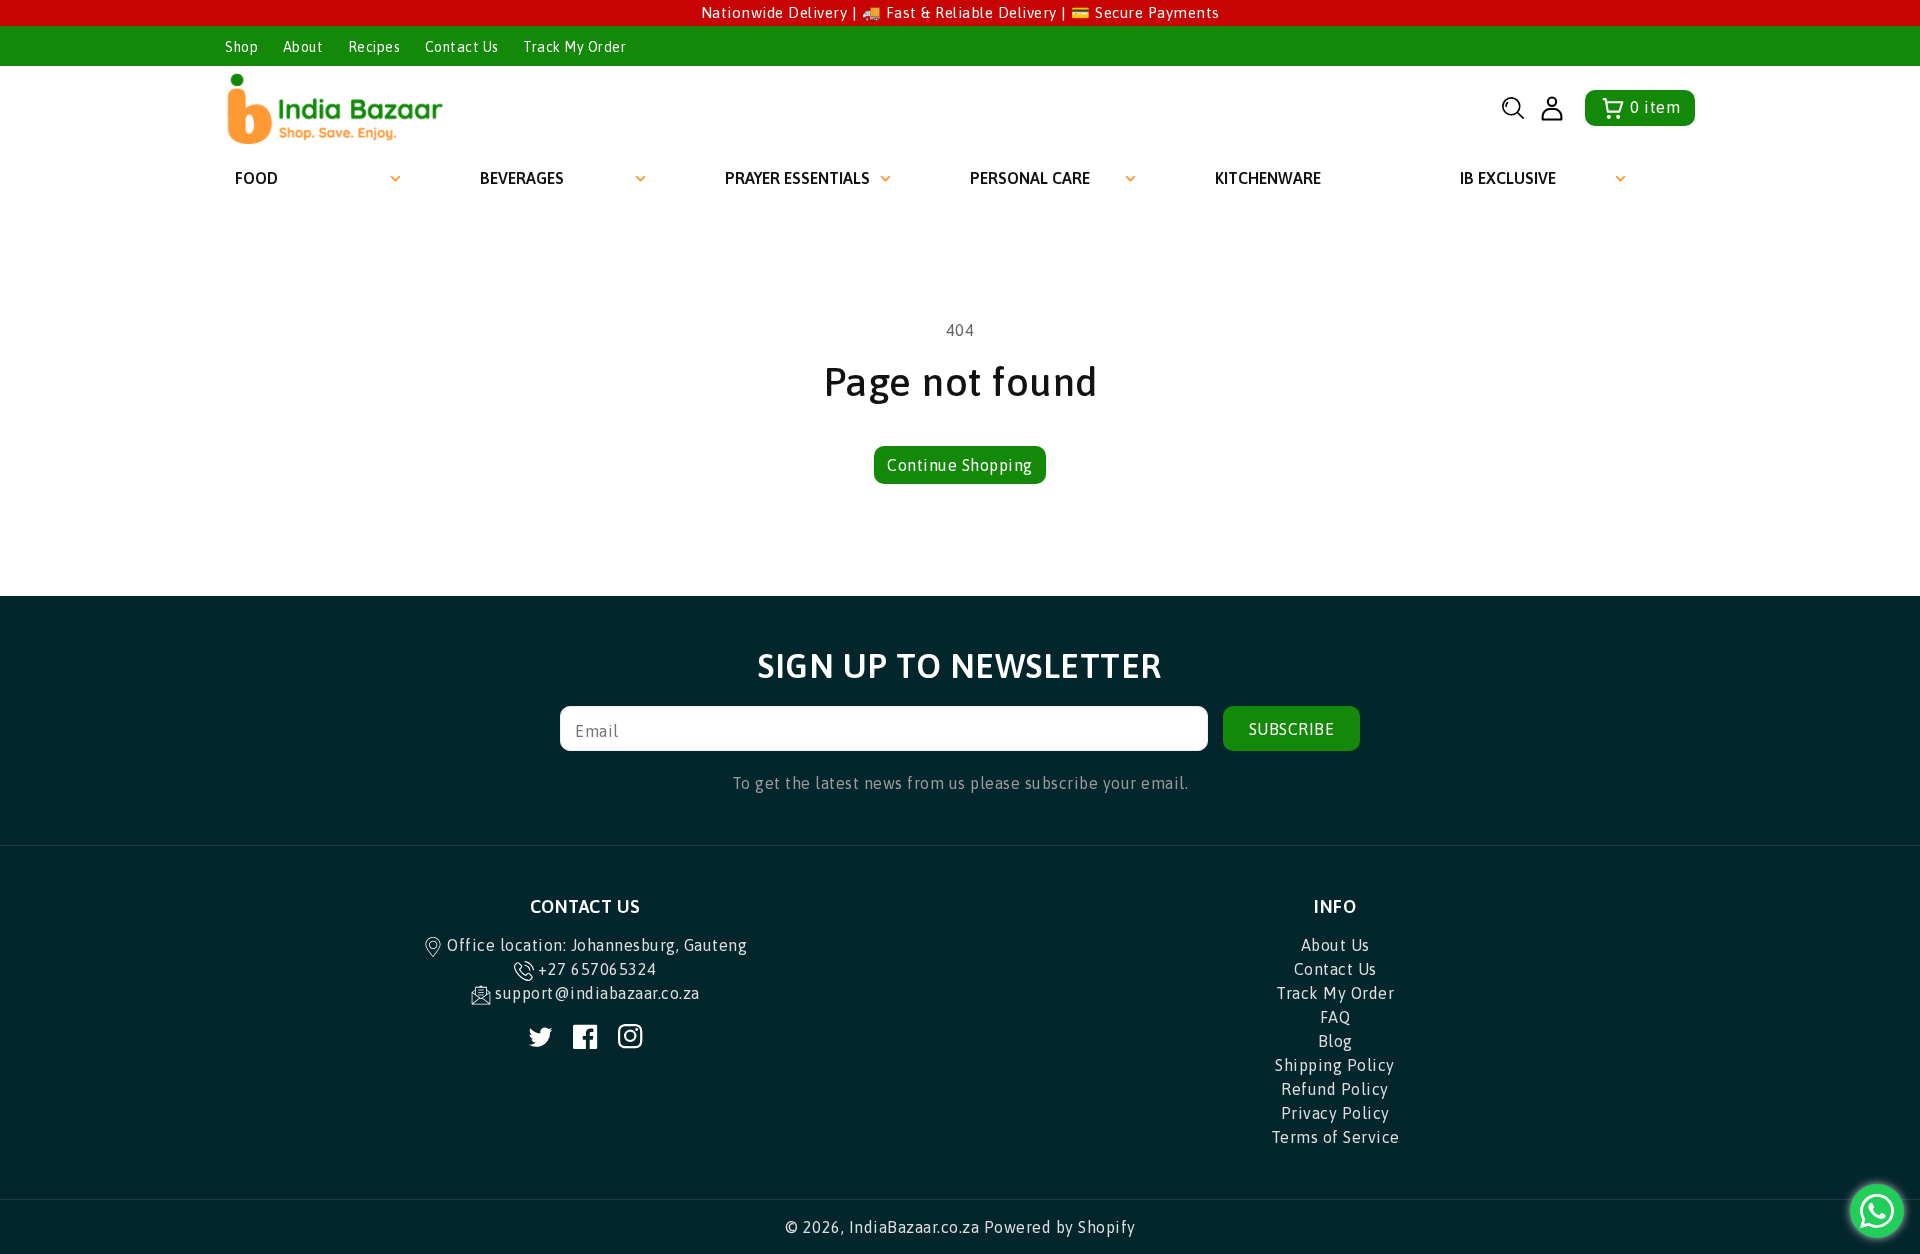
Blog (1335, 1041)
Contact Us (462, 47)
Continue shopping (960, 465)
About (303, 47)
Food (256, 178)
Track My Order (574, 47)
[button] (1513, 108)
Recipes (374, 47)
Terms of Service (1335, 1137)
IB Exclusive (1508, 178)
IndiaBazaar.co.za (914, 1227)
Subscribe (1292, 729)
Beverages (522, 178)
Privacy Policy (1335, 1113)
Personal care (1030, 178)
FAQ (1335, 1017)
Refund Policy (1335, 1089)
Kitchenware (1268, 178)
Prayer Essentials (797, 178)
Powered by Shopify (1060, 1227)
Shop (241, 47)
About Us (1335, 945)
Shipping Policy (1335, 1065)
